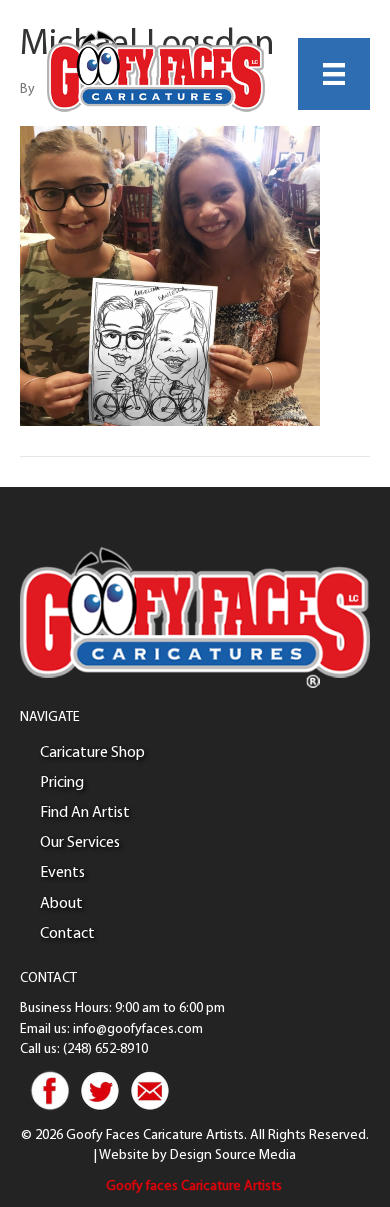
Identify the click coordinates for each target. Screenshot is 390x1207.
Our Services (80, 843)
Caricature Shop (92, 753)
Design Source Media (233, 1155)
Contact (67, 934)
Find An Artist (85, 813)
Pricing (62, 783)
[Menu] (334, 74)
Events (62, 873)
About (61, 904)
